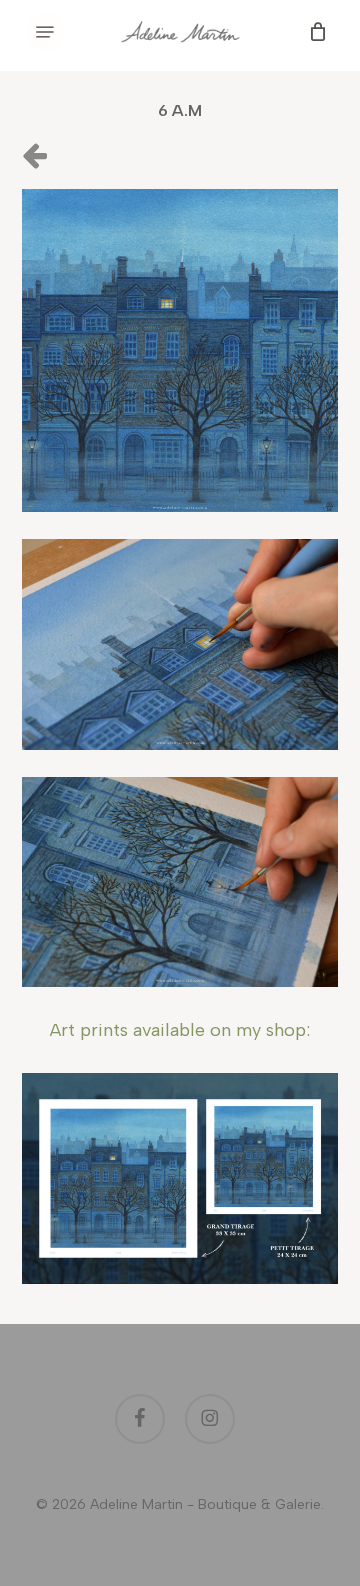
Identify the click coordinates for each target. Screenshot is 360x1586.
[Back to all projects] (34, 154)
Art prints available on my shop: (180, 1030)
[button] (45, 32)
